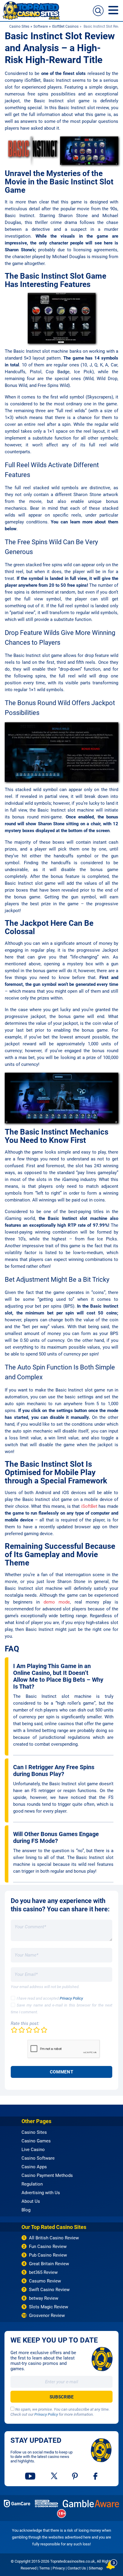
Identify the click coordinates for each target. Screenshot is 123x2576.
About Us (31, 2201)
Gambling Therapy (47, 2504)
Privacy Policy (71, 1998)
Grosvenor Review (47, 2315)
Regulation (32, 2184)
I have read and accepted (50, 1998)
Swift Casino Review (49, 2290)
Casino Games (36, 2141)
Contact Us (77, 2568)
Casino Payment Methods (47, 2175)
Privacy (59, 2568)
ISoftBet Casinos (65, 26)
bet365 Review (43, 2272)
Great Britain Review (49, 2264)
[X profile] (54, 2476)
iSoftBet (89, 1506)
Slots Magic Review (49, 2307)
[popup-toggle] (112, 2564)
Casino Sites (19, 26)
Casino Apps (34, 2167)
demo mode (57, 1602)
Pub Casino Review (48, 2255)
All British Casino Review (54, 2238)
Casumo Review (45, 2281)
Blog (26, 2210)
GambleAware (91, 2504)
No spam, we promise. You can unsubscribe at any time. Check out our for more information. (60, 2412)
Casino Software (38, 2158)
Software (41, 26)
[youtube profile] (30, 2476)
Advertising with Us (41, 2193)
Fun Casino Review (48, 2246)
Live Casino (33, 2150)
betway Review (44, 2298)
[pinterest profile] (75, 2476)
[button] (98, 11)
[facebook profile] (96, 2476)
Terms (44, 2568)
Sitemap (96, 2568)
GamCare (17, 2504)
